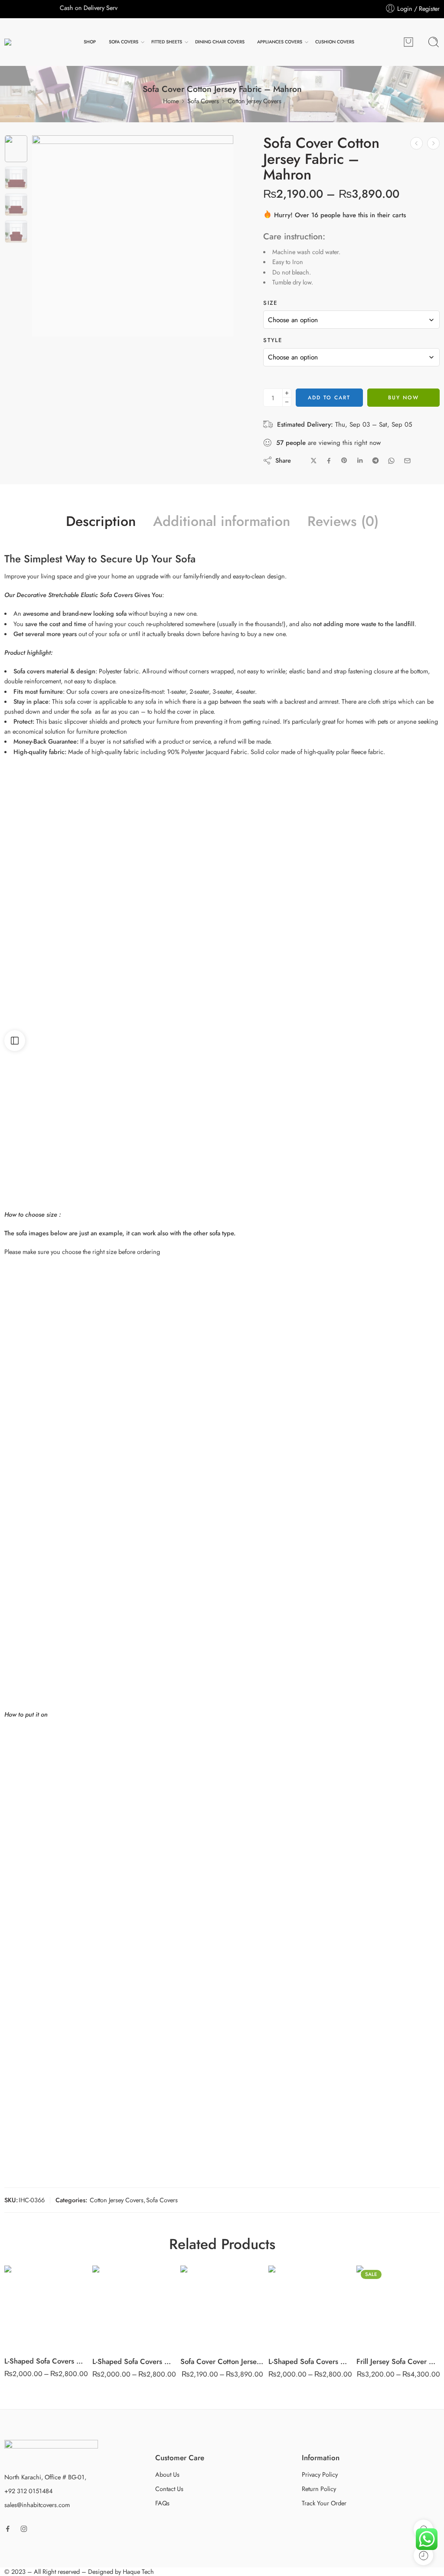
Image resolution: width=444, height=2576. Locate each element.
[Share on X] (314, 461)
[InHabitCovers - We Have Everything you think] (26, 42)
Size (270, 303)
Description (101, 522)
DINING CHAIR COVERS (220, 42)
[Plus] (287, 393)
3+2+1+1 (204, 2324)
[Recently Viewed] (423, 2555)
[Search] (434, 42)
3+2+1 (204, 2311)
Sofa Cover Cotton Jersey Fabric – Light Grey (222, 2361)
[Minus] (287, 402)
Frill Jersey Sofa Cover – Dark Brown (398, 2361)
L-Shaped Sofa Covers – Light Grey (46, 2361)
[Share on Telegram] (375, 460)
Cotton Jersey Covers (255, 101)
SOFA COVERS (124, 42)
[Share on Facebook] (329, 461)
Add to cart (329, 398)
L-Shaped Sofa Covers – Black (310, 2361)
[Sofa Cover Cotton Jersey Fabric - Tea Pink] (416, 143)
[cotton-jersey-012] (16, 149)
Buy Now (403, 398)
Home (171, 101)
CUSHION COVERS (335, 42)
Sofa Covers (203, 101)
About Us (167, 2474)
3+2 (28, 2308)
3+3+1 (28, 2334)
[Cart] (408, 42)
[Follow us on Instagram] (24, 2529)
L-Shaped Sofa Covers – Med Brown (134, 2361)
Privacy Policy (320, 2474)
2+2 (28, 2295)
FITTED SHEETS (167, 42)
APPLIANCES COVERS (280, 42)
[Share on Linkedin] (360, 460)
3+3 (28, 2321)
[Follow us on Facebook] (8, 2529)
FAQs (162, 2503)
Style (273, 340)
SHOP (90, 42)
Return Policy (319, 2489)
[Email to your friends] (407, 461)
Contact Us (169, 2489)
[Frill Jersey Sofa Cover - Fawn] (433, 143)
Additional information (222, 522)
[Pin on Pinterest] (344, 460)
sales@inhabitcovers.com (37, 2505)
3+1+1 (204, 2298)
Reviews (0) (343, 522)
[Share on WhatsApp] (391, 461)
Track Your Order (324, 2503)
